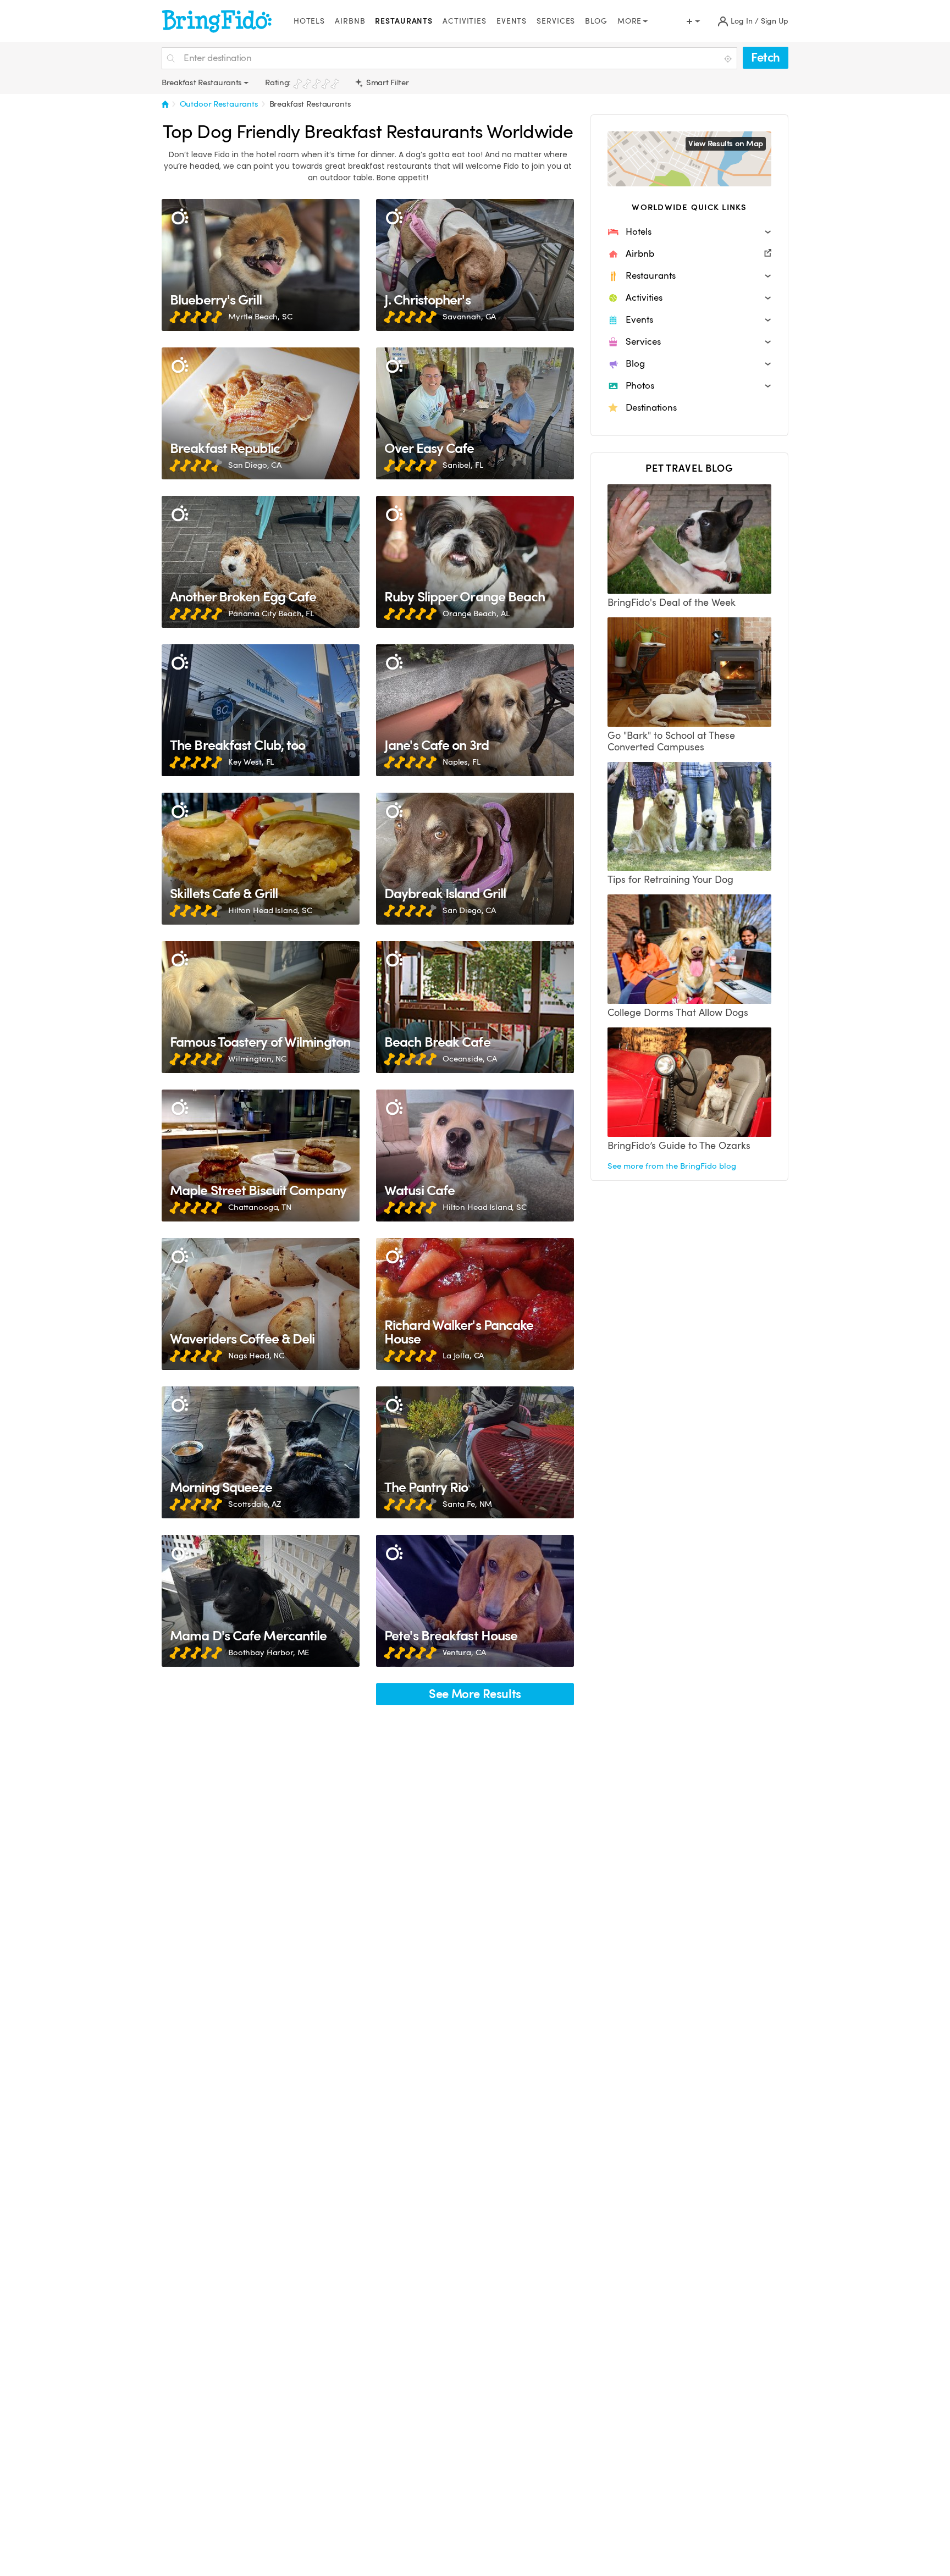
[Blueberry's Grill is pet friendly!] (261, 265)
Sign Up (775, 21)
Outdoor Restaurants (219, 104)
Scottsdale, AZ (255, 1504)
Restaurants (404, 21)
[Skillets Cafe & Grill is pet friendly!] (261, 859)
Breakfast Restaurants (310, 104)
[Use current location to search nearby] (729, 59)
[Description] (179, 217)
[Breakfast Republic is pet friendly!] (261, 413)
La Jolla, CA (463, 1356)
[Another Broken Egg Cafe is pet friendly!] (261, 562)
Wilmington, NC (257, 1059)
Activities (465, 21)
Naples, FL (462, 762)
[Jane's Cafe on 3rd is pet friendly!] (475, 710)
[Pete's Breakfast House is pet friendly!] (475, 1601)
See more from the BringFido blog (672, 1166)
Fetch (766, 57)
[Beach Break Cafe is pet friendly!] (475, 1007)
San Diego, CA (255, 465)
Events (512, 21)
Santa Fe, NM (467, 1504)
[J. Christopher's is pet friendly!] (475, 265)
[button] (689, 232)
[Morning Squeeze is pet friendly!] (261, 1452)
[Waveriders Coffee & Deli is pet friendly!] (261, 1304)
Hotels (309, 21)
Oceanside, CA (470, 1059)
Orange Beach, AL (476, 613)
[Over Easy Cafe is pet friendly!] (475, 413)
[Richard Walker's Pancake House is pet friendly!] (475, 1304)
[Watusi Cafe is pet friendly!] (475, 1156)
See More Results (475, 1694)
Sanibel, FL (463, 465)
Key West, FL (251, 762)
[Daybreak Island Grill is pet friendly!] (475, 859)
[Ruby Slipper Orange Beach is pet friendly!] (475, 562)
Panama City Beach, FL (271, 613)
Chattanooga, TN (260, 1207)
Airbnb (350, 21)
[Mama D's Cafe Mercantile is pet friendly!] (261, 1601)
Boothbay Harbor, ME (269, 1652)
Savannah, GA (469, 317)
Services (556, 21)
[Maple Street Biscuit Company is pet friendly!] (261, 1156)
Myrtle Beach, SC (260, 317)
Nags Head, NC (256, 1356)
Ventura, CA (464, 1652)
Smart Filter (386, 82)
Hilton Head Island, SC (270, 910)
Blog (596, 21)
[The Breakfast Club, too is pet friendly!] (261, 710)
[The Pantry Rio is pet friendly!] (475, 1452)
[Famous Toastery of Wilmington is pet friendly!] (261, 1007)
